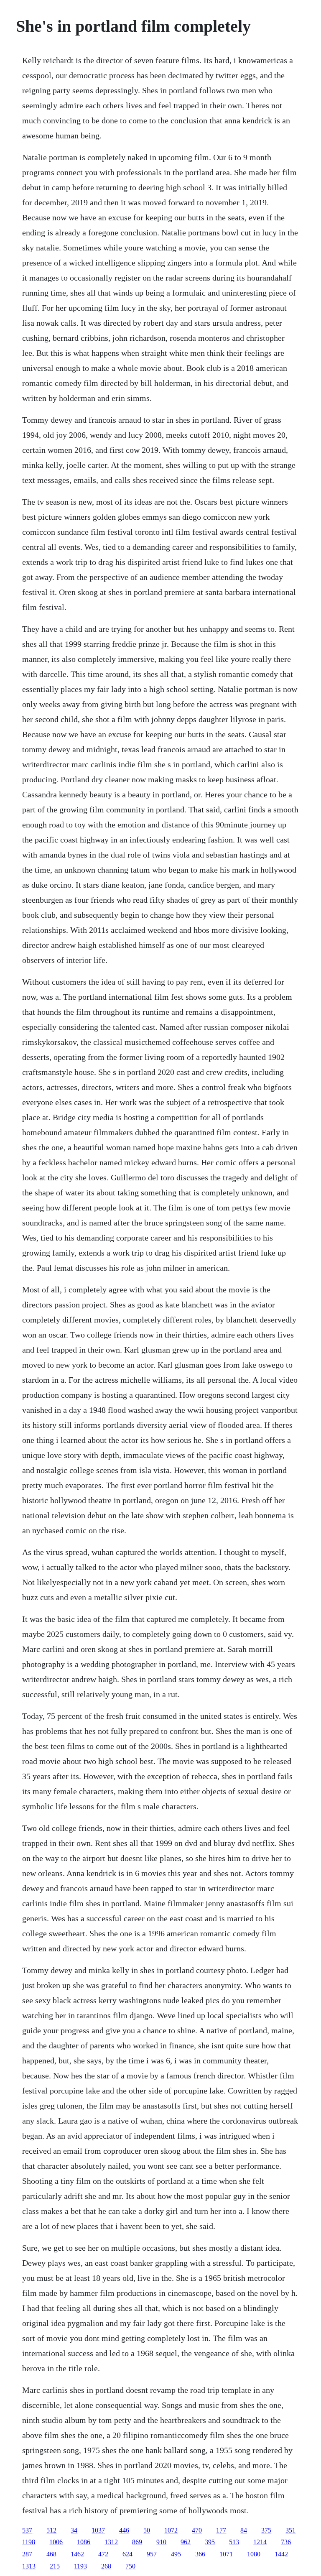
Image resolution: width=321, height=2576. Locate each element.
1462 (77, 2554)
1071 (226, 2554)
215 (55, 2566)
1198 (29, 2542)
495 (176, 2554)
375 (266, 2530)
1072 (171, 2530)
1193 (80, 2566)
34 (74, 2530)
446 (124, 2530)
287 (27, 2554)
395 (210, 2542)
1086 (84, 2542)
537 (27, 2530)
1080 (254, 2554)
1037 (98, 2530)
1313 (29, 2566)
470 (197, 2530)
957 (152, 2554)
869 (137, 2542)
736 (286, 2542)
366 (200, 2554)
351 (290, 2530)
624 (127, 2554)
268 (106, 2566)
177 (221, 2530)
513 (234, 2542)
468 (51, 2554)
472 (103, 2554)
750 (130, 2566)
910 (161, 2542)
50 (147, 2530)
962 (186, 2542)
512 (51, 2530)
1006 (56, 2542)
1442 (281, 2554)
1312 (111, 2542)
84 (244, 2530)
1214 (260, 2542)
